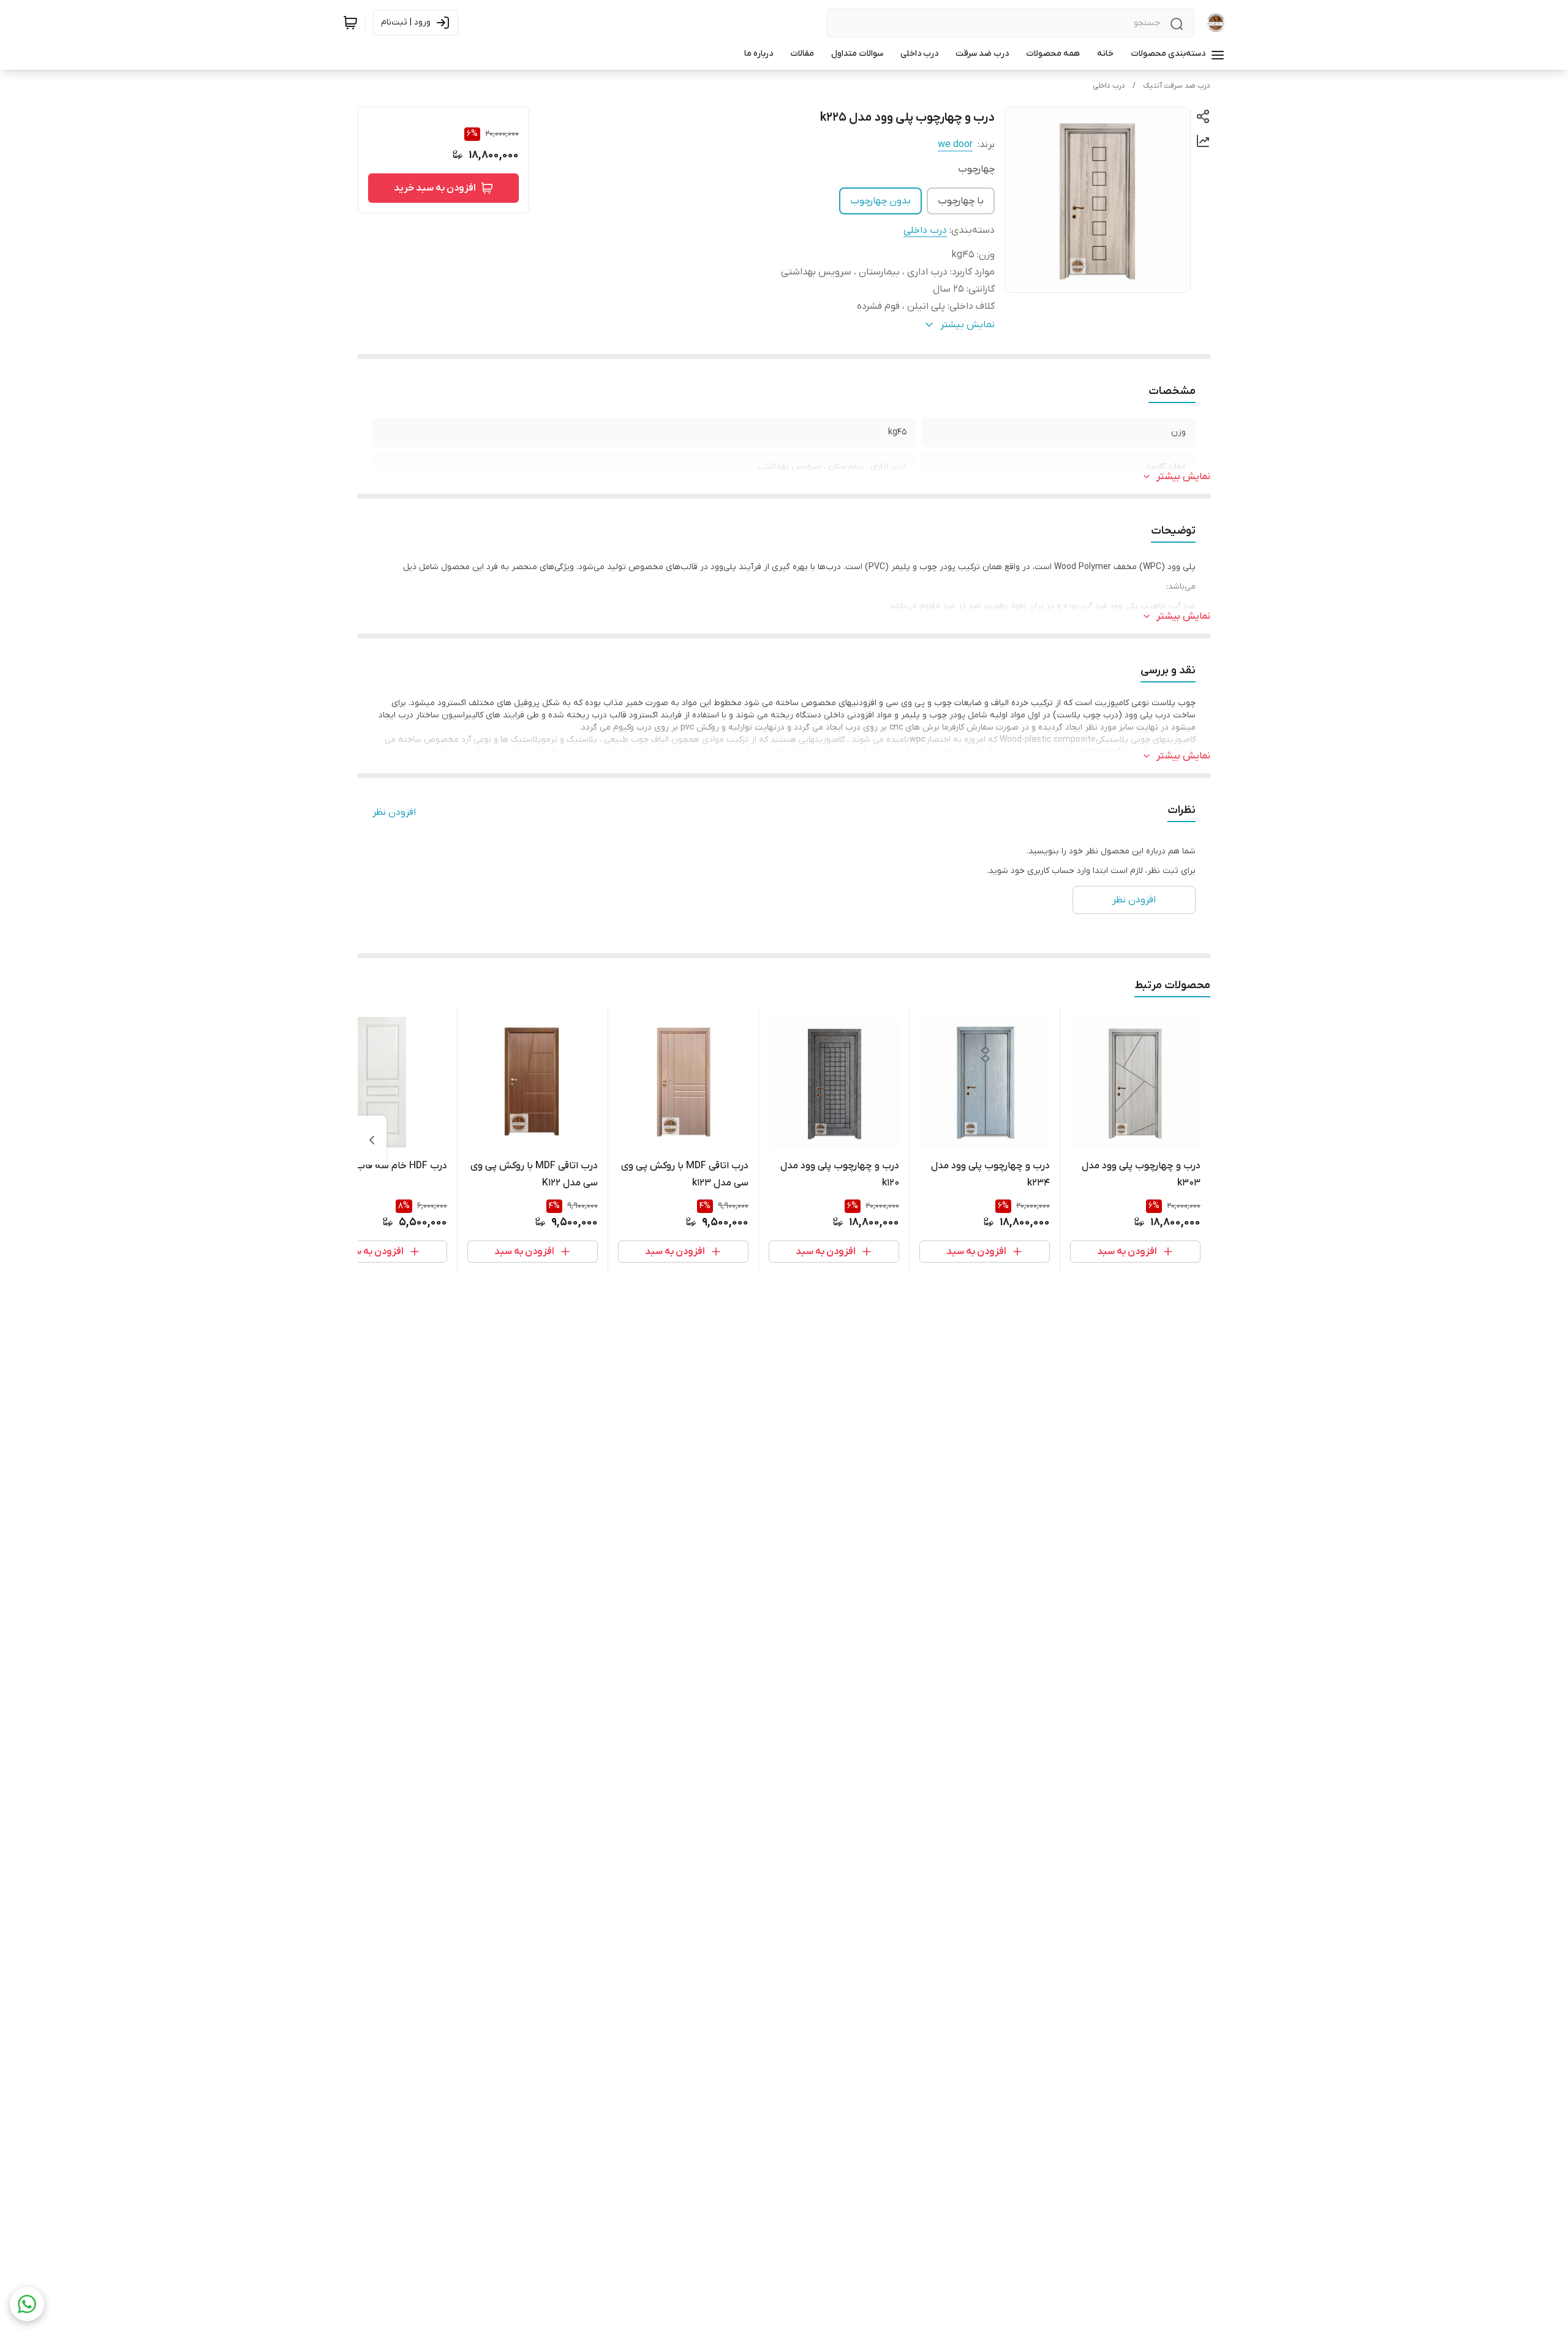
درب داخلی (1109, 86)
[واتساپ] (27, 2304)
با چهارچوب (961, 201)
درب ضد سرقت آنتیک (1177, 86)
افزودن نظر (394, 812)
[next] (372, 1140)
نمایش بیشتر (1183, 477)
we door (955, 145)
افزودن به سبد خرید (435, 188)
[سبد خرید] (350, 23)
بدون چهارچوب (880, 201)
